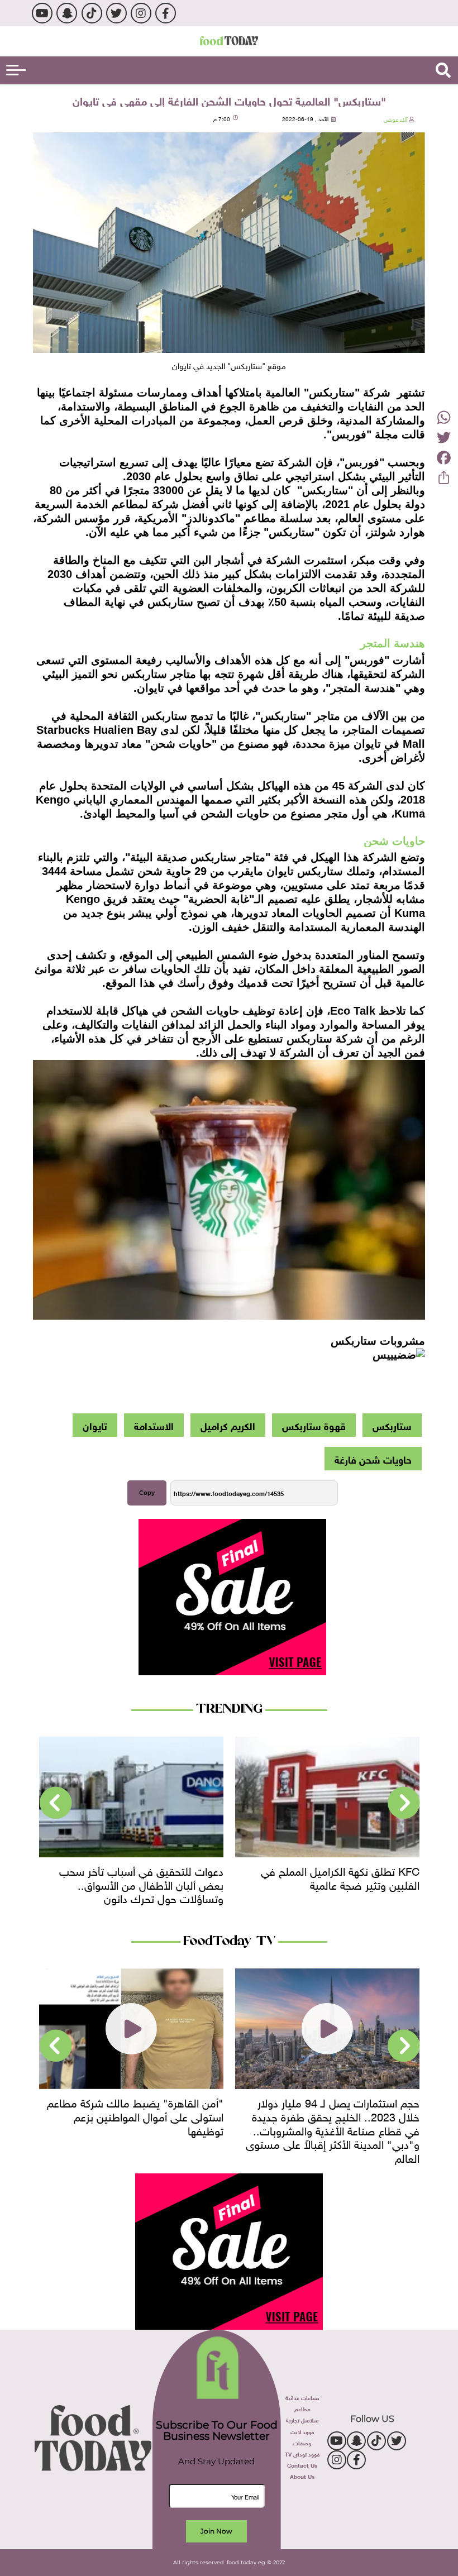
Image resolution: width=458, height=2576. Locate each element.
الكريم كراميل (228, 1425)
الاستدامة (154, 1425)
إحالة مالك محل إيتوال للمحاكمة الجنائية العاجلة (137, 1877)
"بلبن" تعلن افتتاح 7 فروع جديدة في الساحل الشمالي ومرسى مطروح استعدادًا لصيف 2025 (133, 2115)
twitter (116, 13)
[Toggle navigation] (16, 70)
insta (141, 13)
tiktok (92, 13)
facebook (166, 13)
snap (67, 13)
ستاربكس (392, 1425)
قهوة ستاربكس (314, 1425)
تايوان (95, 1425)
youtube (42, 13)
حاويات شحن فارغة (373, 1459)
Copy (147, 1493)
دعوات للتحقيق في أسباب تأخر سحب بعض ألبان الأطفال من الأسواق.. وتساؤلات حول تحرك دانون (337, 1883)
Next (56, 1803)
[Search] (443, 70)
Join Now (216, 2531)
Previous (404, 1803)
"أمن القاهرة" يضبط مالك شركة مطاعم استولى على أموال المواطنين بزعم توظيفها (331, 2115)
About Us (302, 2476)
